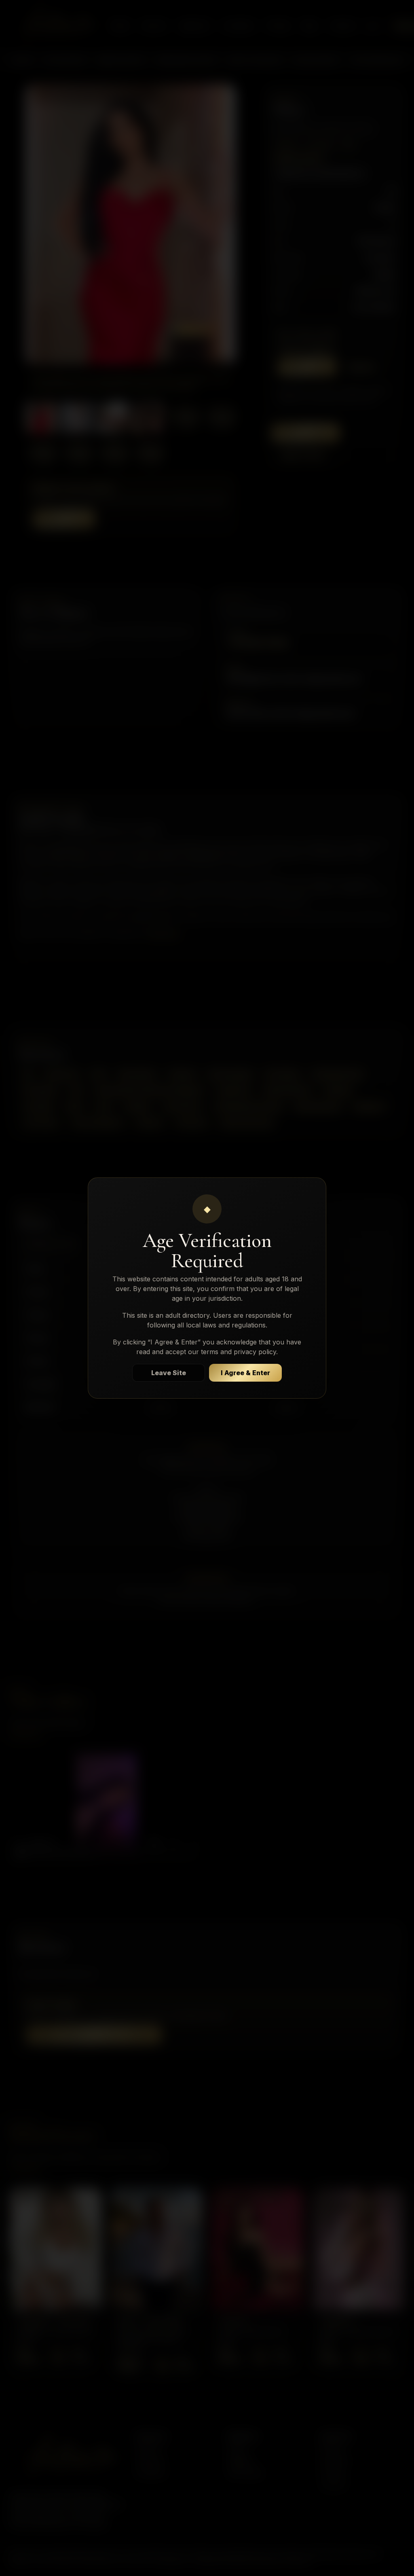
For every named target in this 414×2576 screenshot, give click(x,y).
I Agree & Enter (245, 1373)
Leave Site (169, 1373)
